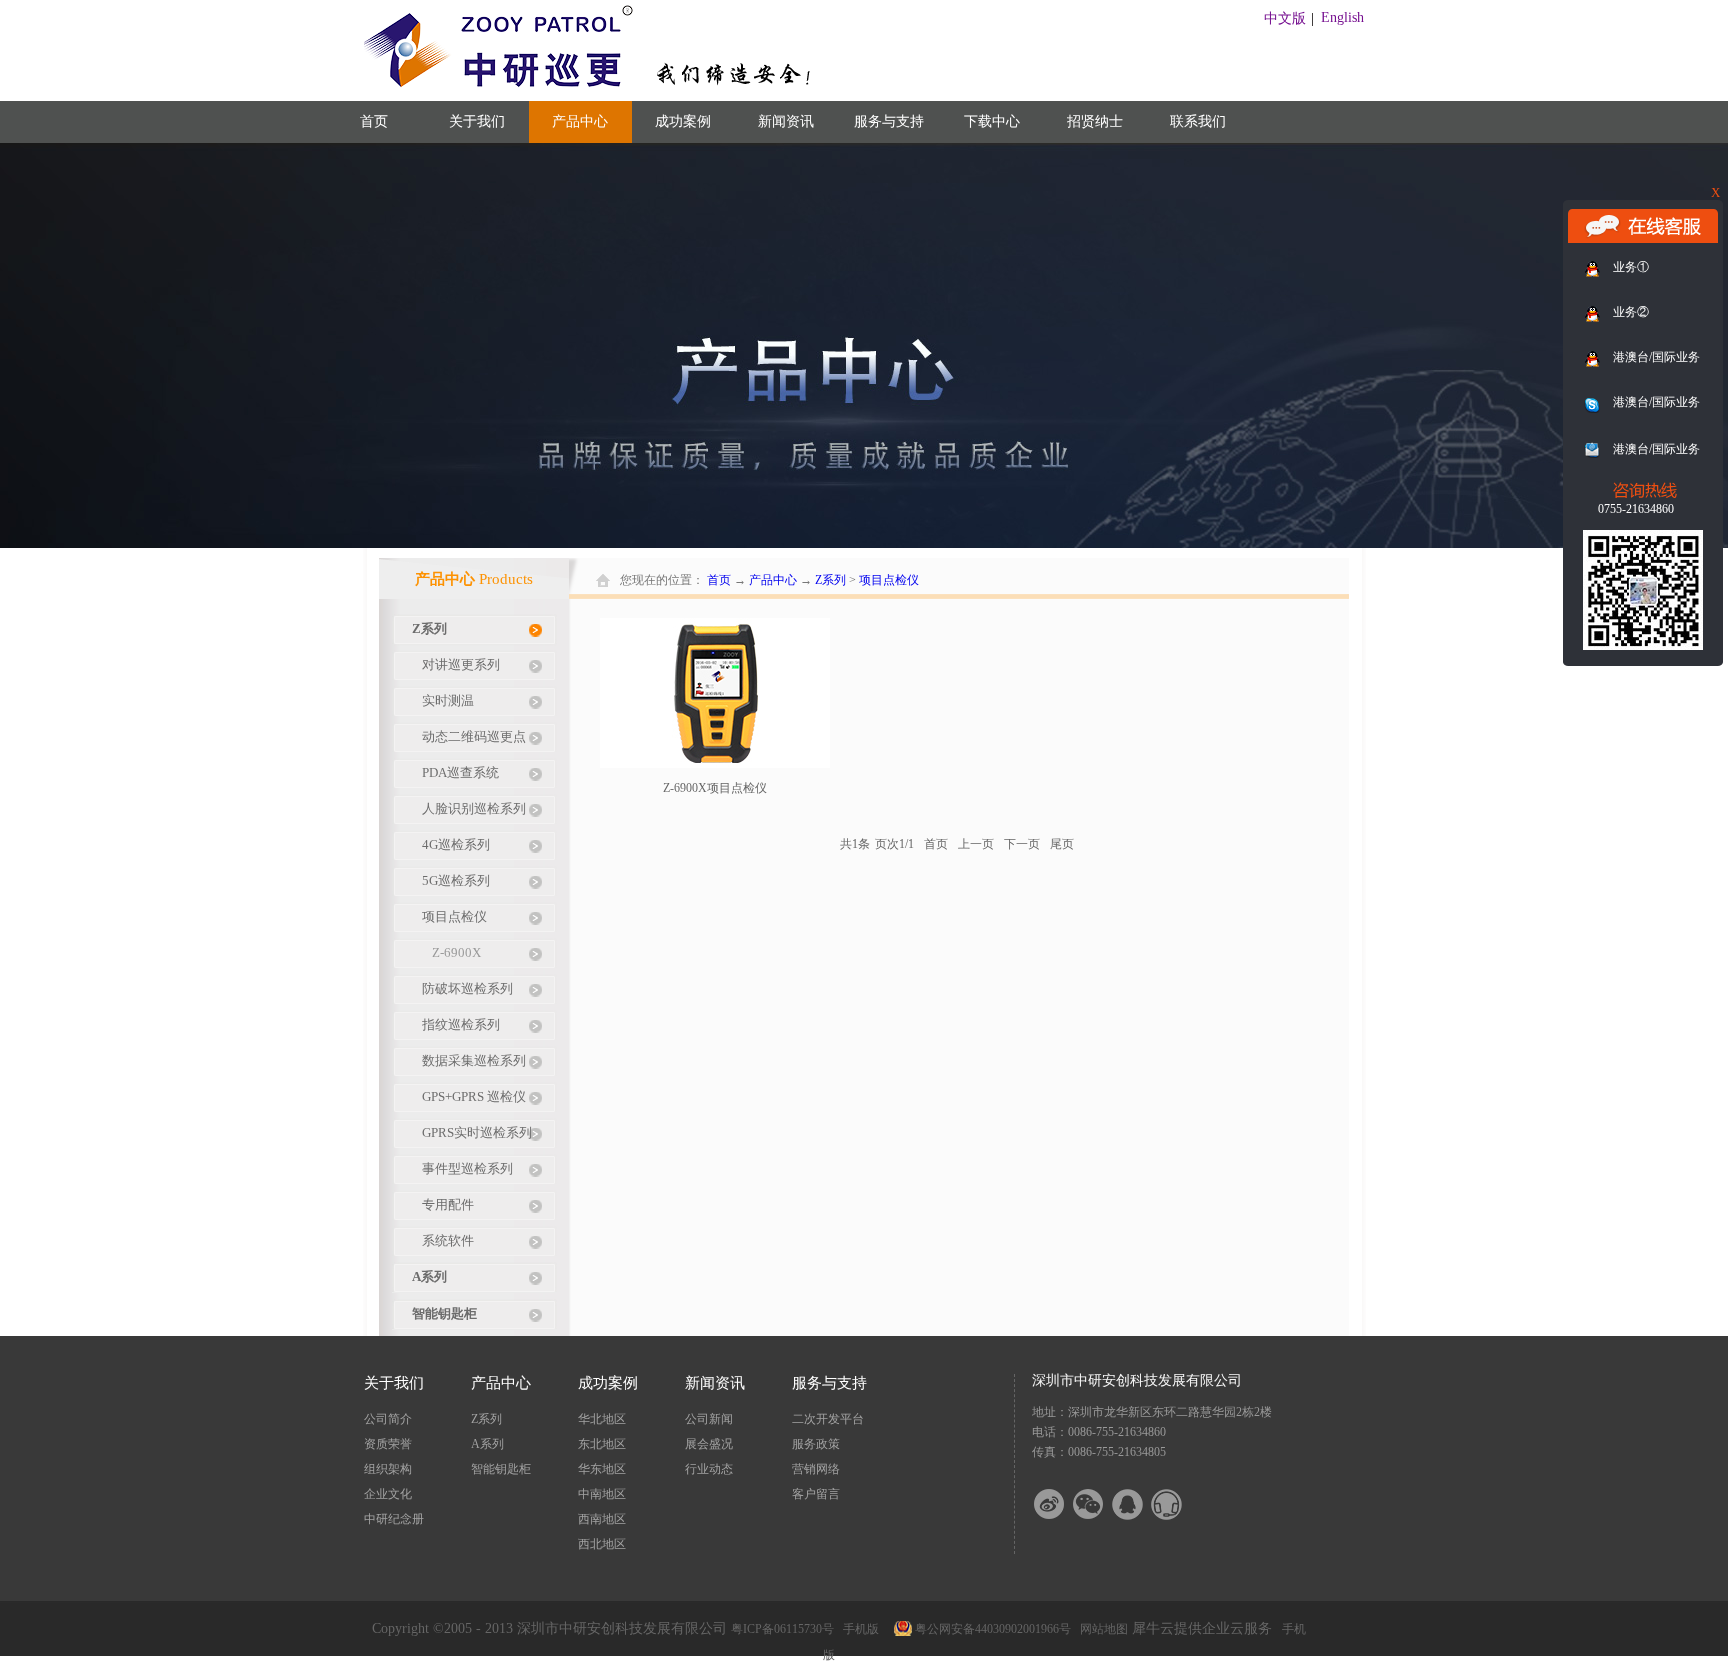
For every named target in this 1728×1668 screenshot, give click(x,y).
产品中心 (773, 580)
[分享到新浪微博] (1062, 1504)
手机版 (858, 1629)
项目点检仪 (889, 580)
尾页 (1062, 844)
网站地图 (1101, 1629)
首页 (374, 121)
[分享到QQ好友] (1140, 1504)
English (1342, 17)
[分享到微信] (1101, 1504)
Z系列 (830, 580)
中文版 (1285, 18)
